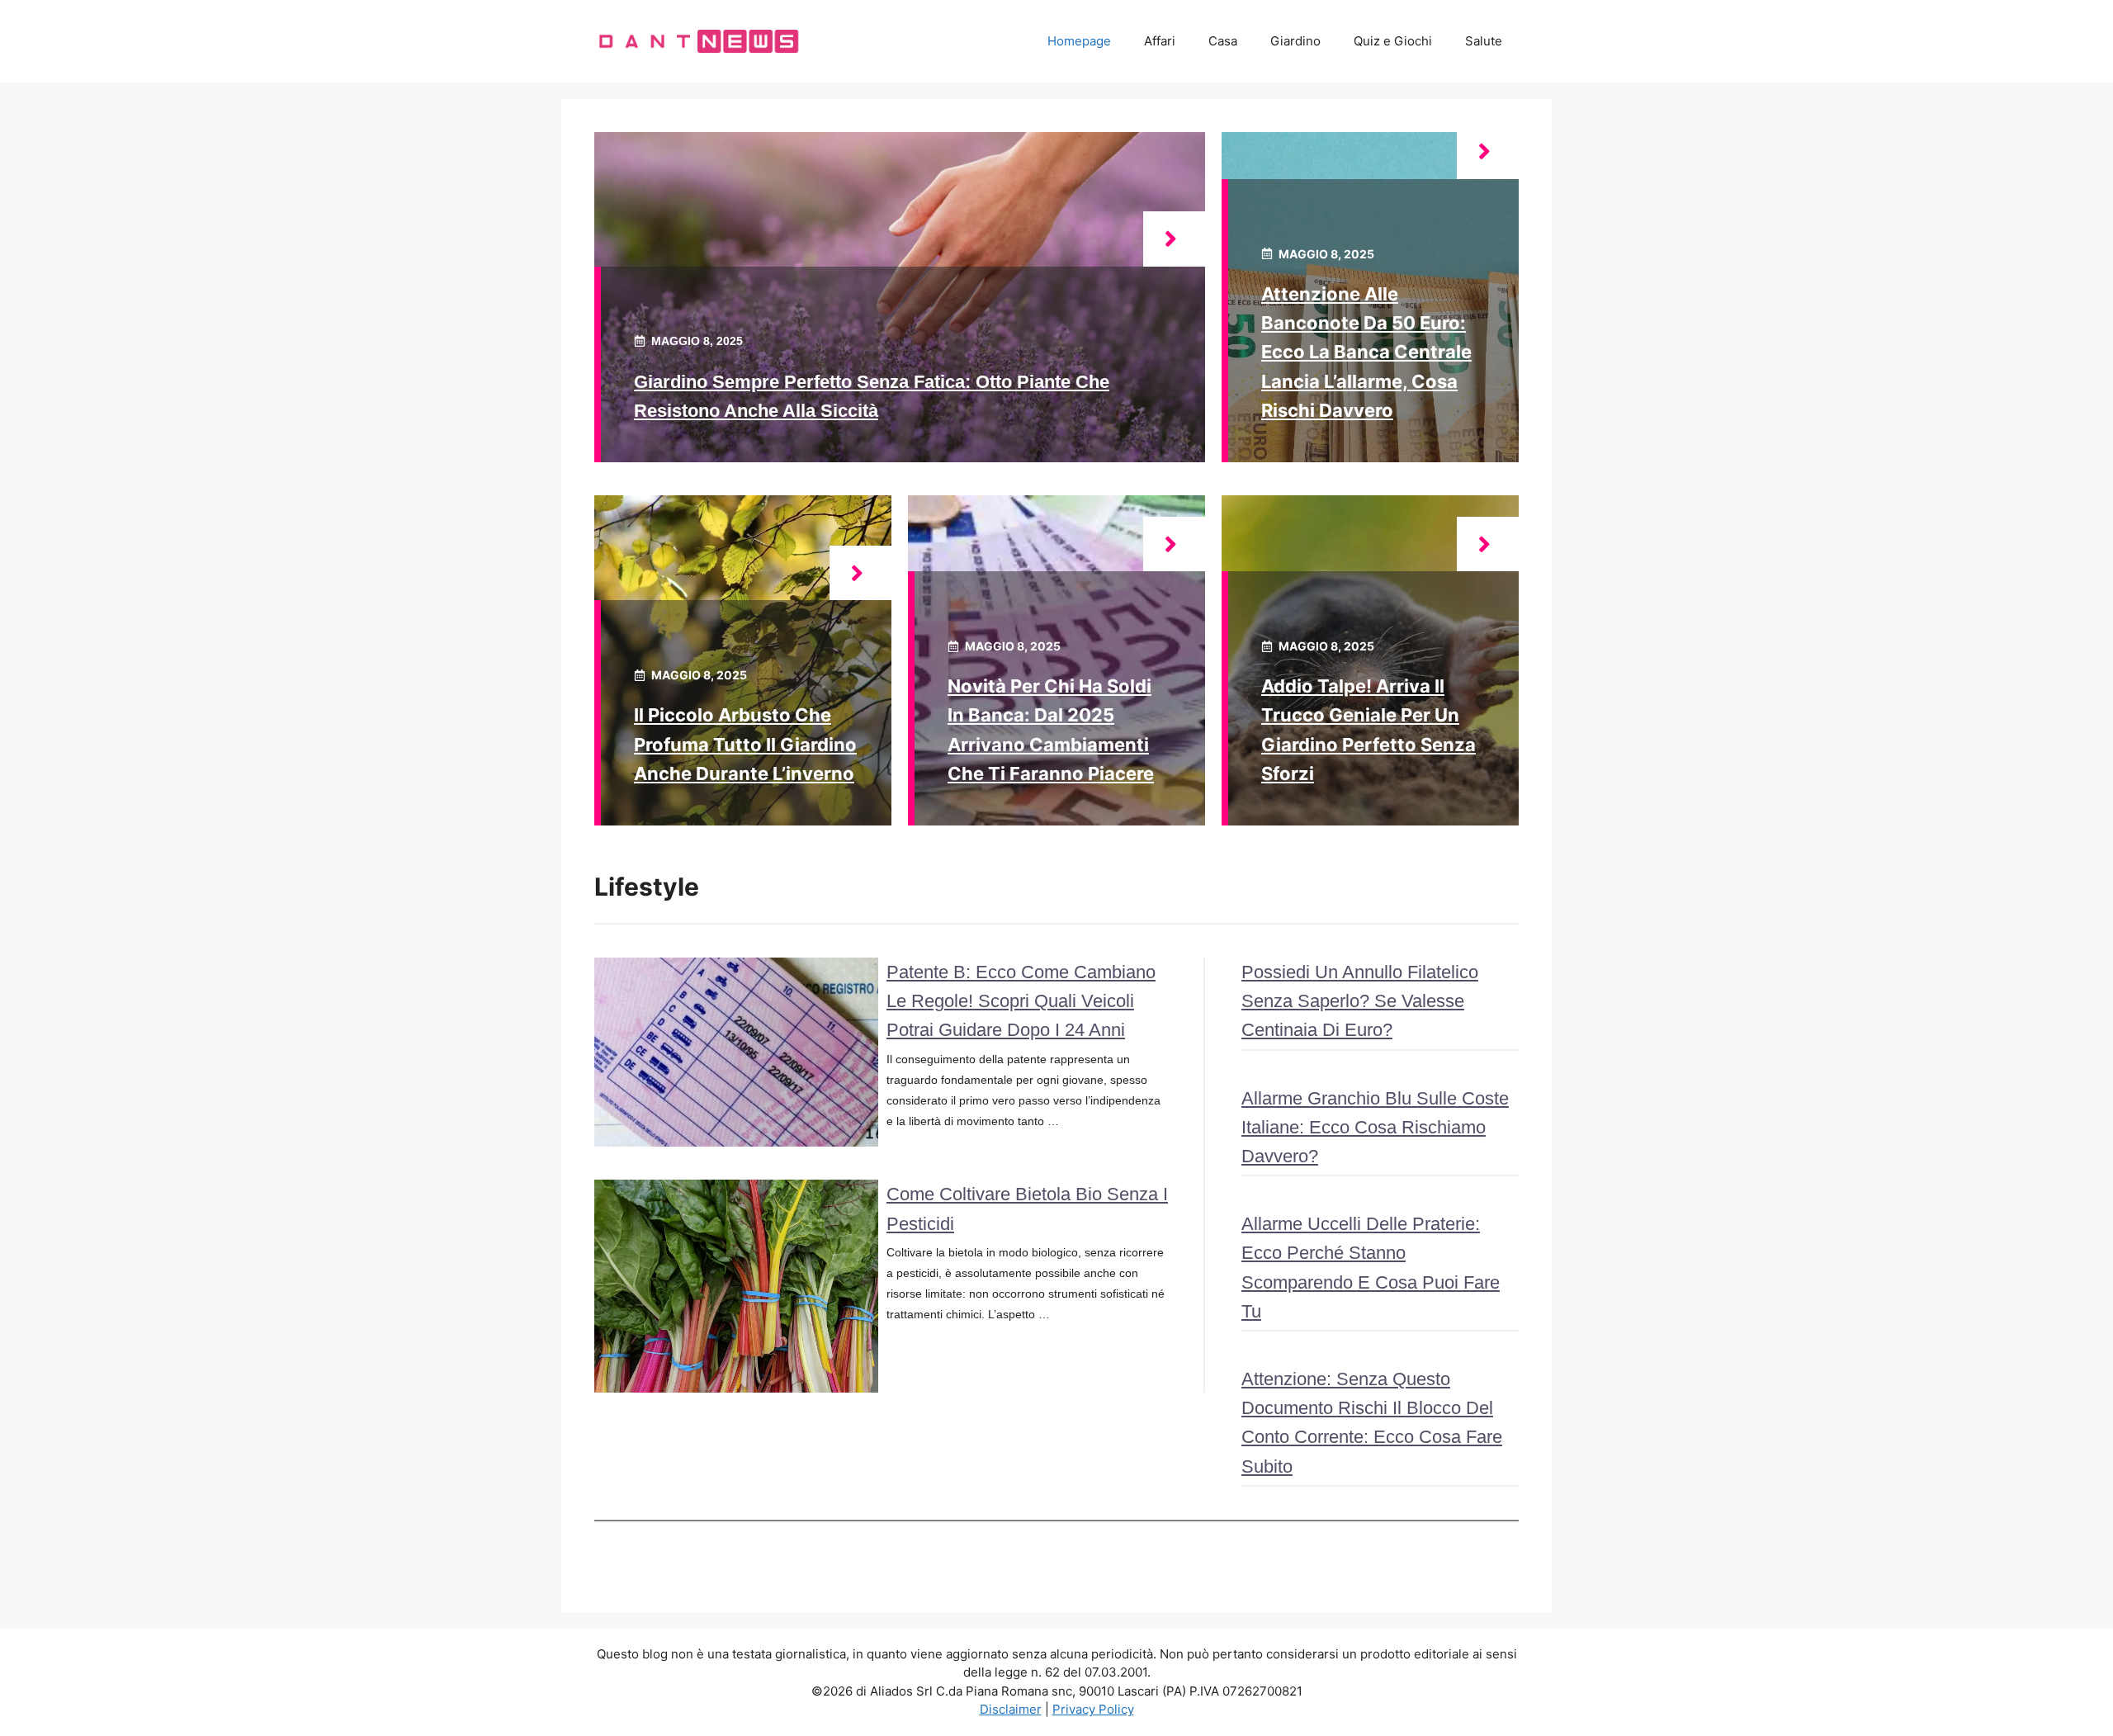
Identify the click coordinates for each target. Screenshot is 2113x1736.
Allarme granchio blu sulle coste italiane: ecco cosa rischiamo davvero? (1375, 1127)
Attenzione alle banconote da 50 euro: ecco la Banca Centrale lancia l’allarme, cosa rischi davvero (1366, 352)
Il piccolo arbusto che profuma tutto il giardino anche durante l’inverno (745, 744)
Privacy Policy (1093, 1709)
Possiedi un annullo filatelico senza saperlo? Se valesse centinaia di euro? (1360, 1001)
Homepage (1079, 41)
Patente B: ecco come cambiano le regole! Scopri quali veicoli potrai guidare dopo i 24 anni (1021, 1001)
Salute (1484, 41)
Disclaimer (1011, 1709)
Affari (1160, 41)
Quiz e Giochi (1393, 41)
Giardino (1295, 41)
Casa (1223, 41)
